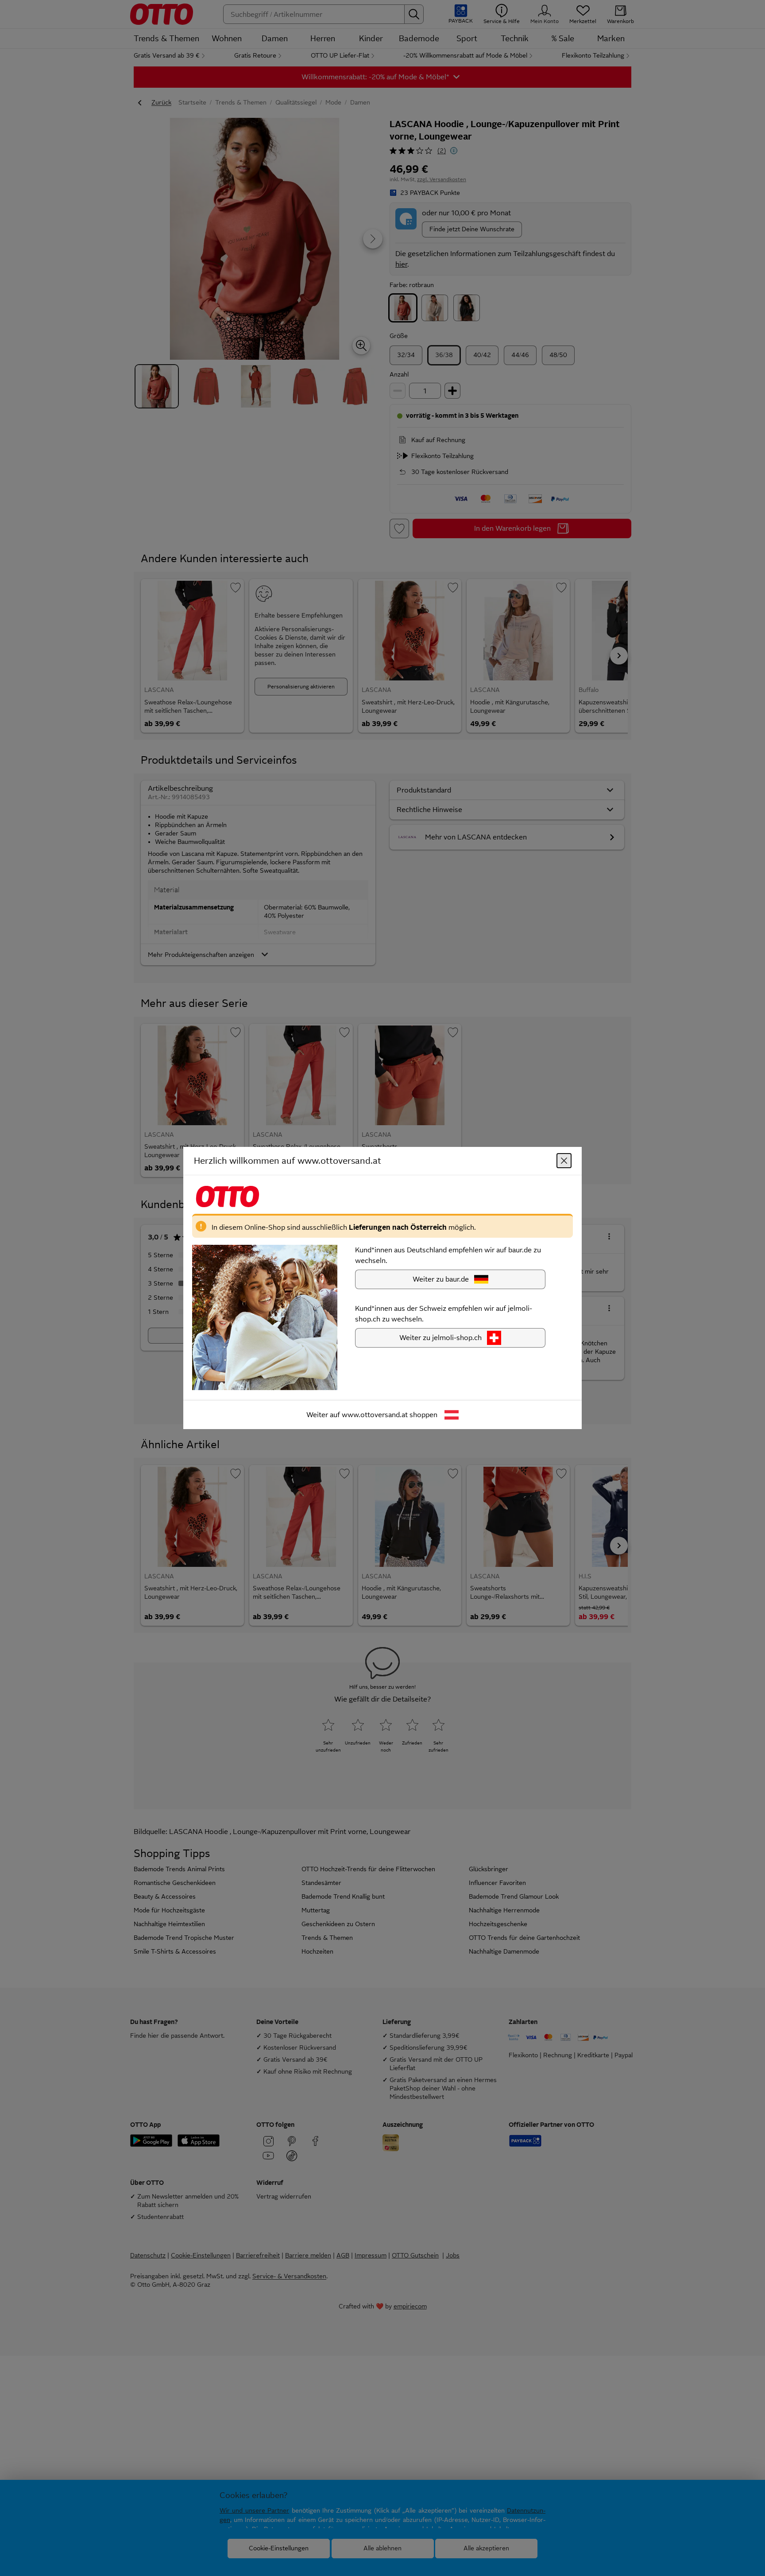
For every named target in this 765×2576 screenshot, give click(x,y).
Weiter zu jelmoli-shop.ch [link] (440, 1338)
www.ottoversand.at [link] (375, 1415)
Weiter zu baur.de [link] (441, 1279)
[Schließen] (564, 1161)
